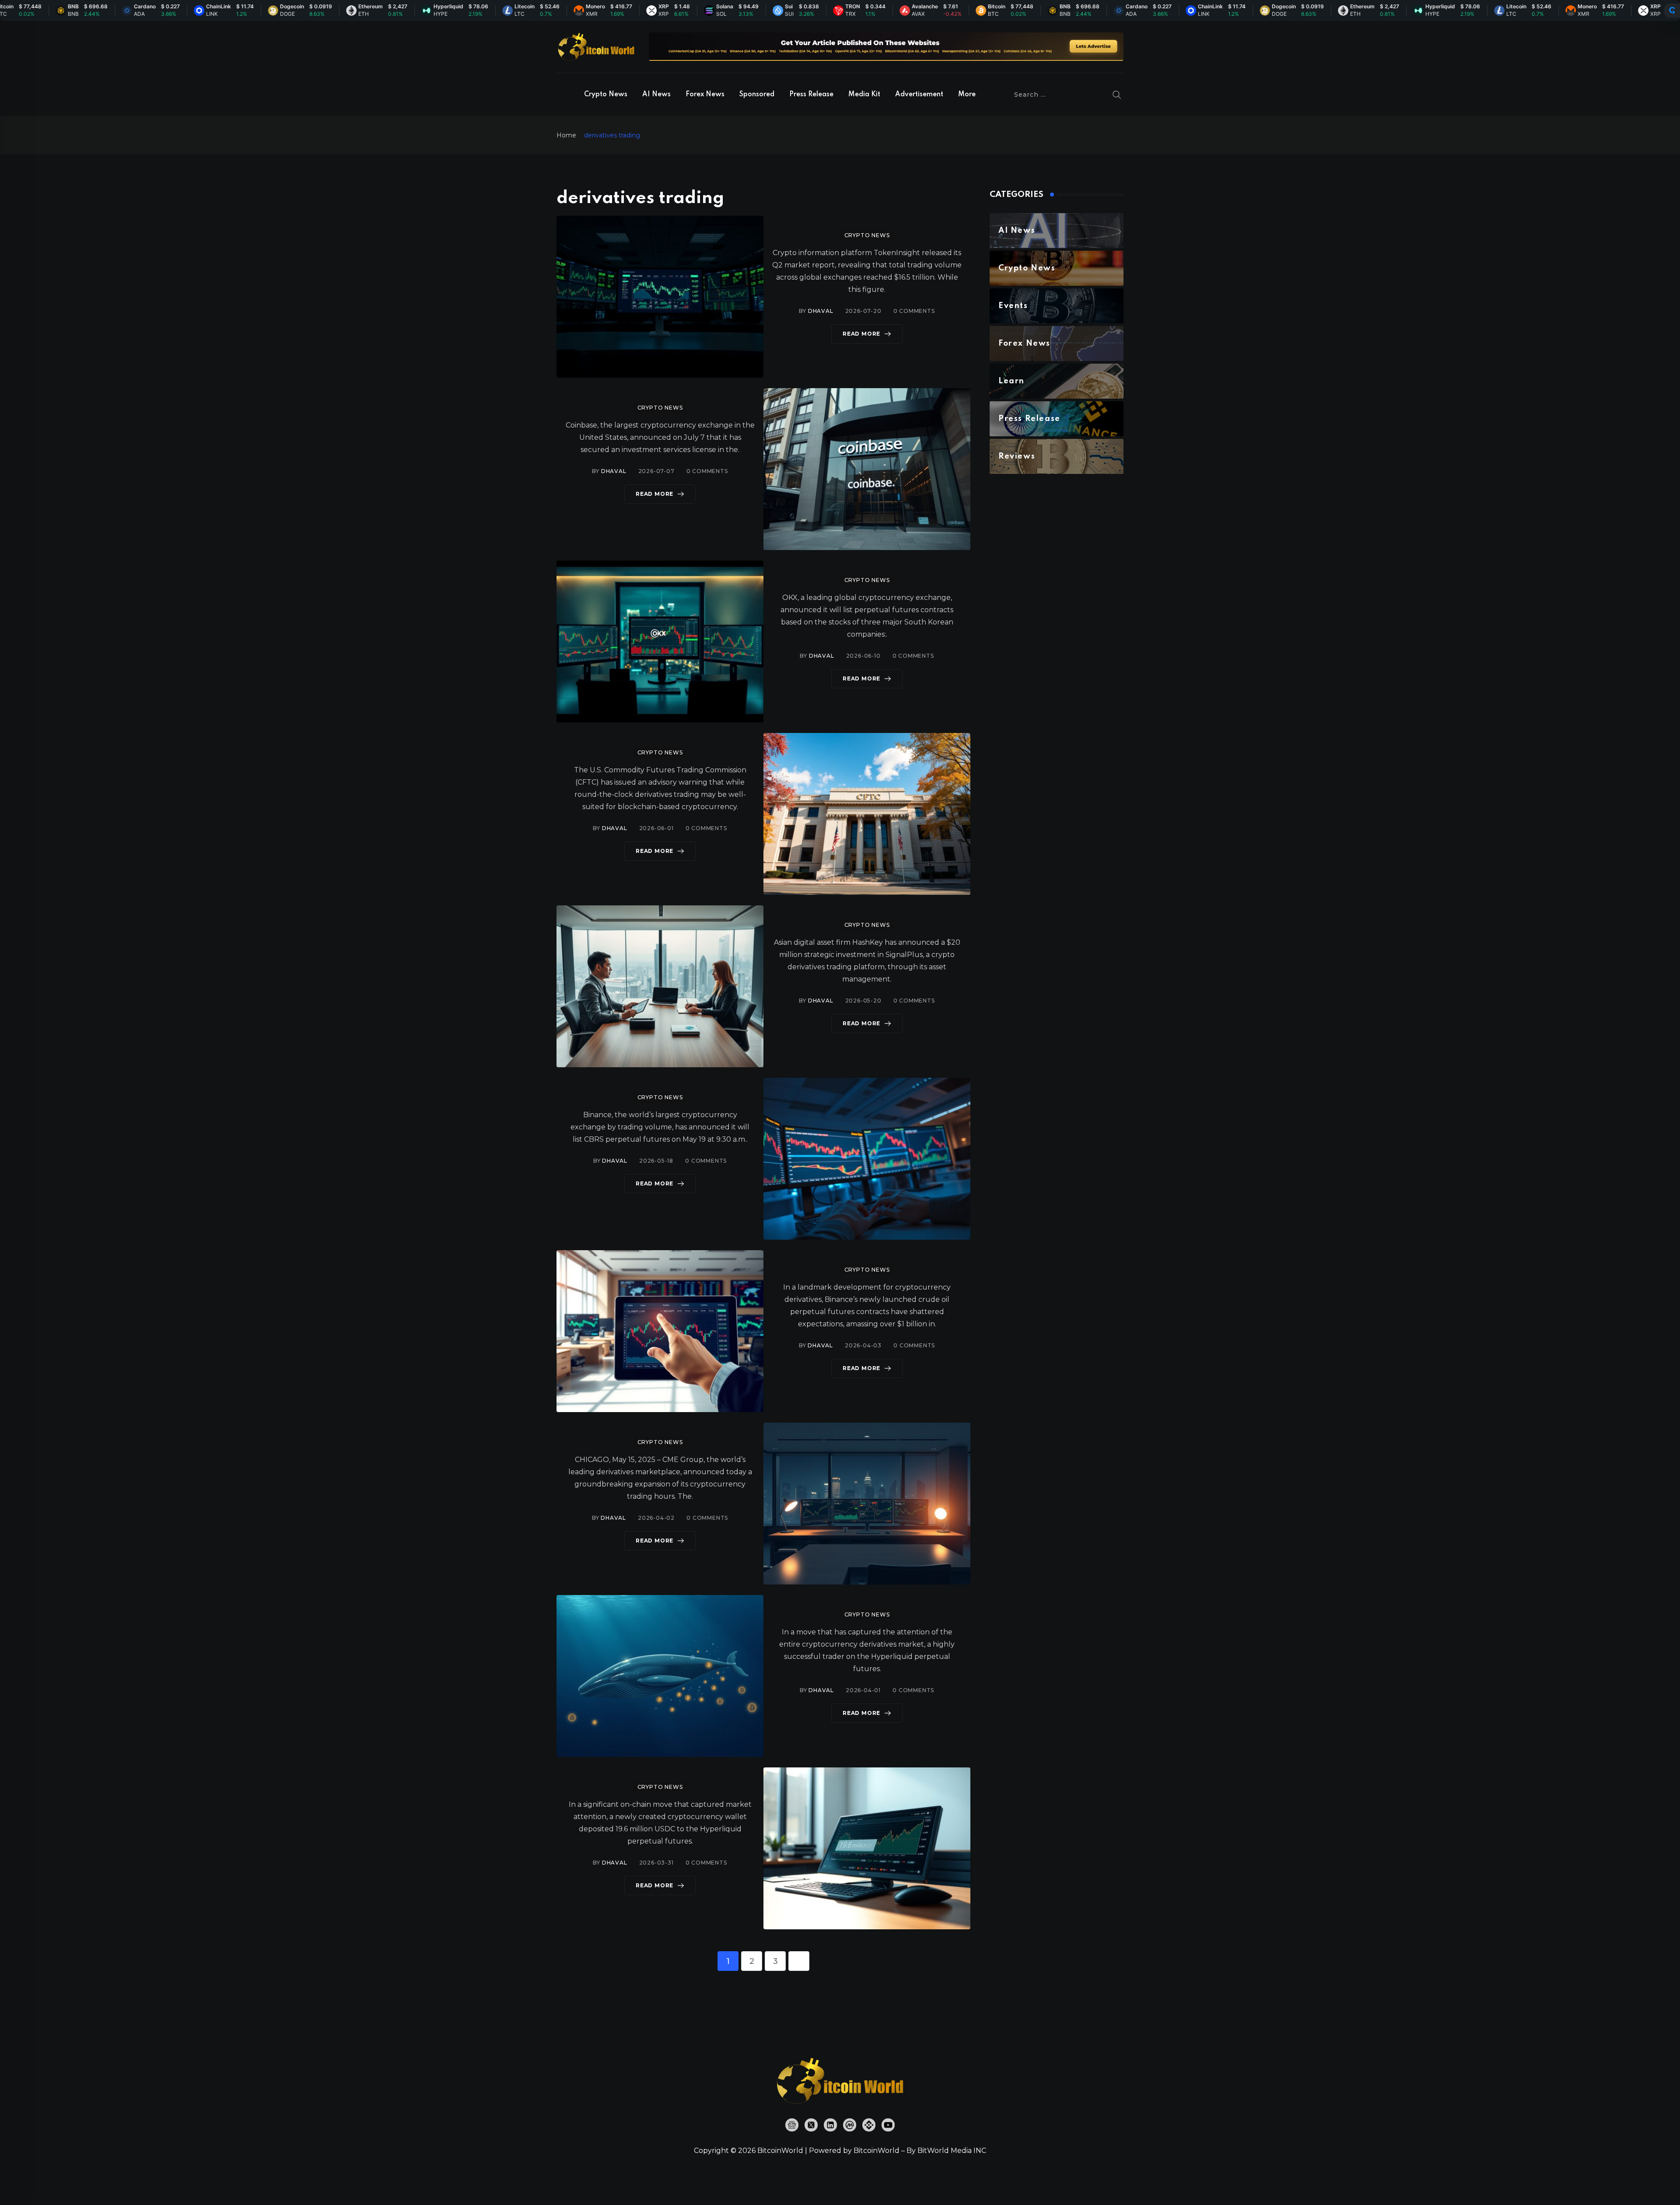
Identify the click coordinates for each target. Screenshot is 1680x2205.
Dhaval (821, 311)
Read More (861, 334)
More (967, 95)
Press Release (811, 95)
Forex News (705, 95)
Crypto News (606, 95)
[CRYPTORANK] (1672, 11)
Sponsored (757, 95)
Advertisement (919, 95)
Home (566, 135)
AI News (656, 95)
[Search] (1117, 95)
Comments (914, 311)
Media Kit (864, 95)
